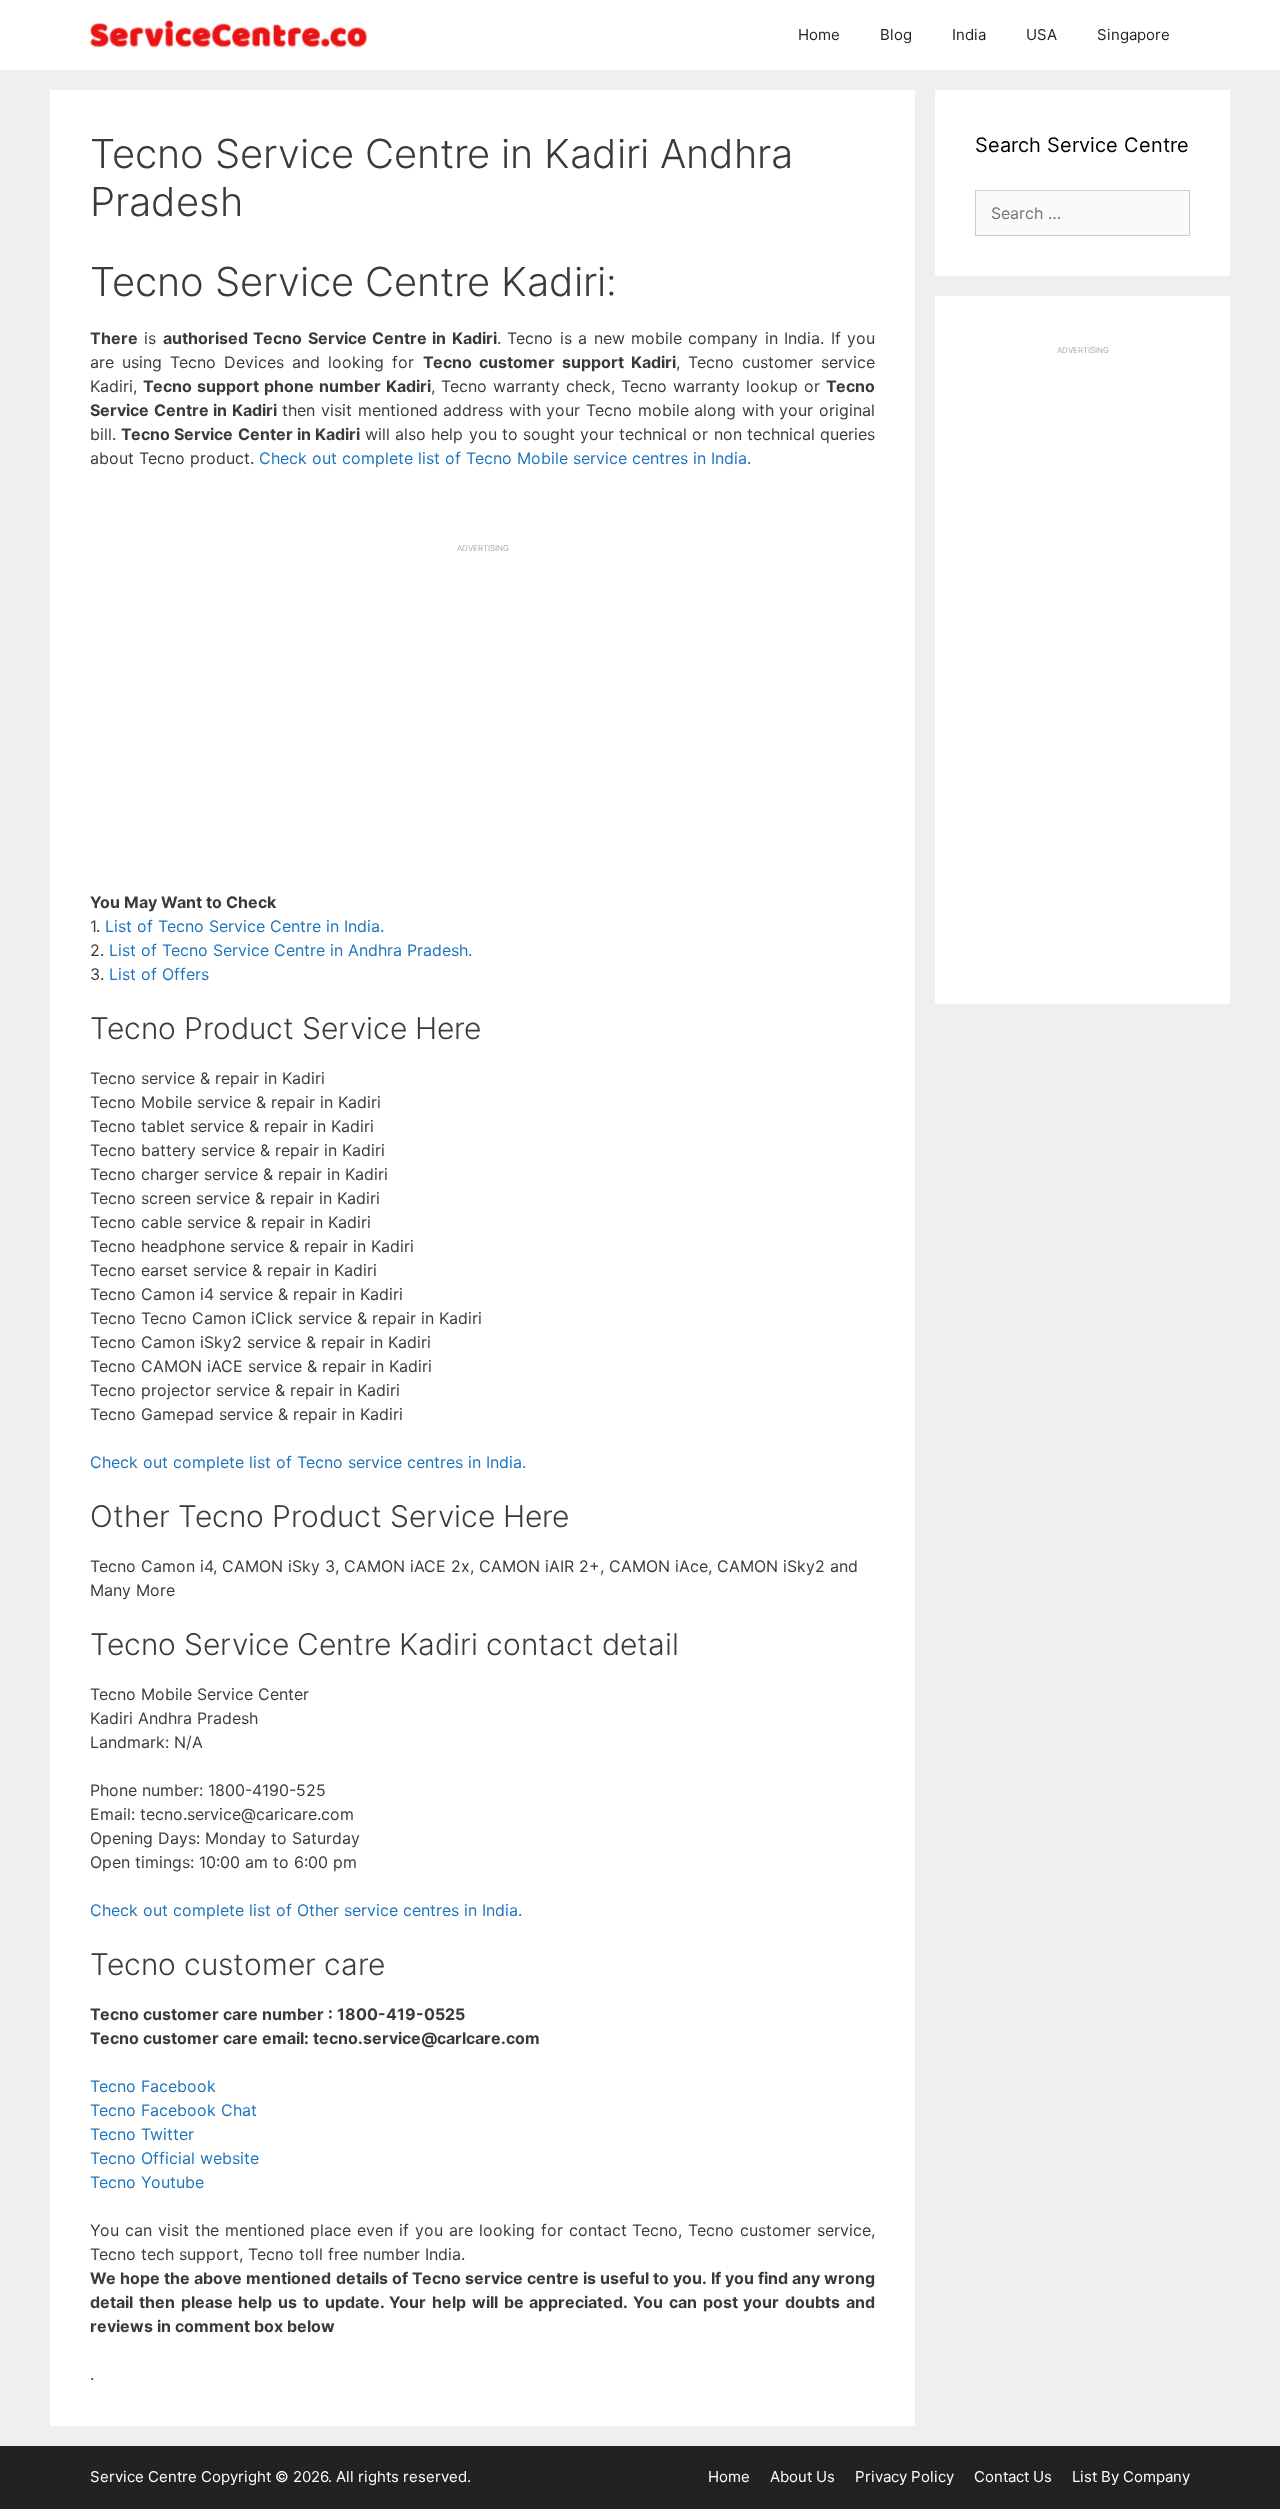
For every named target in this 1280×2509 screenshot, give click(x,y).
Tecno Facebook (153, 2086)
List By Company (1131, 2476)
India (969, 34)
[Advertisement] (482, 694)
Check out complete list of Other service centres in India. (306, 1910)
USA (1041, 34)
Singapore (1133, 34)
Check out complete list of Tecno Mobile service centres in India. (505, 458)
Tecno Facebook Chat (173, 2110)
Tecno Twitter (142, 2134)
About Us (802, 2476)
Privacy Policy (904, 2476)
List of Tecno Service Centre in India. (244, 926)
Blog (896, 34)
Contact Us (1013, 2476)
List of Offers (159, 974)
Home (819, 34)
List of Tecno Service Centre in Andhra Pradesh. (290, 950)
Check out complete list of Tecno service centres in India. (308, 1462)
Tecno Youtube (147, 2182)
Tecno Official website (174, 2158)
